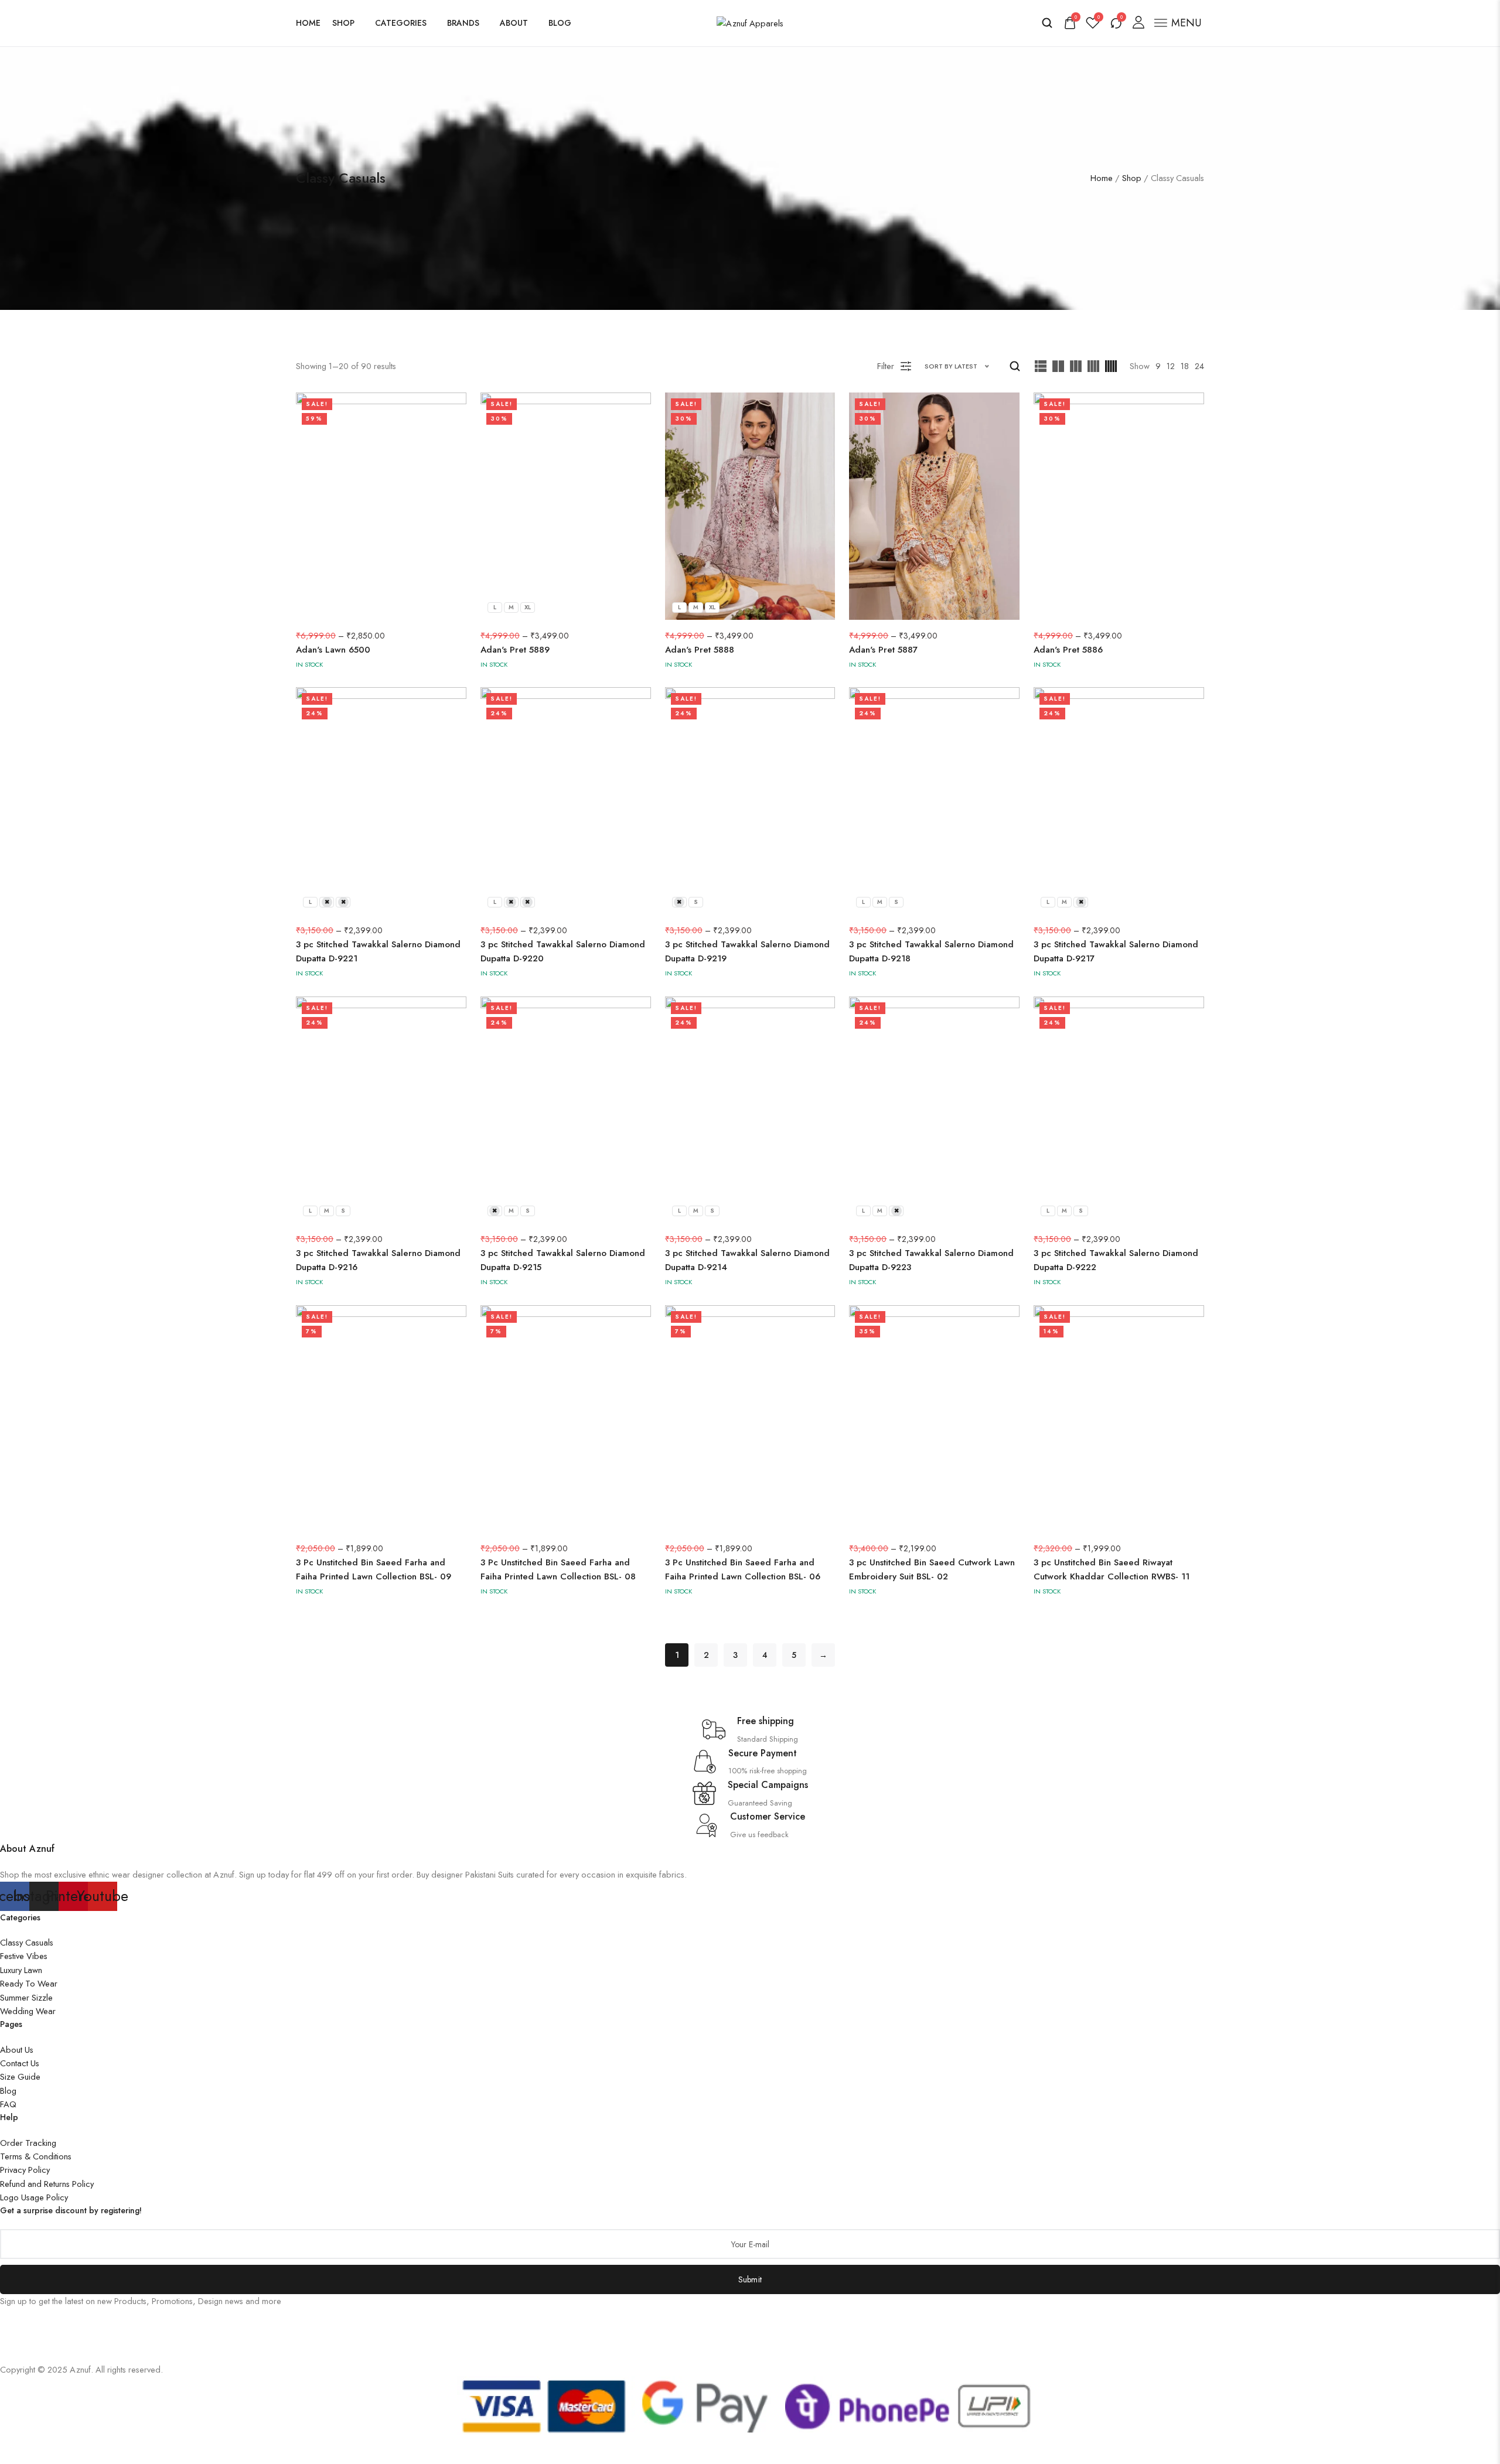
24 (1199, 366)
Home (308, 23)
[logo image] (750, 22)
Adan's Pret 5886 (1068, 650)
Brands (463, 23)
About (514, 23)
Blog (560, 23)
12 (1171, 366)
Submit (750, 2279)
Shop (343, 23)
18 (1185, 366)
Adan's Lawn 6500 (333, 650)
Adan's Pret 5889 (515, 650)
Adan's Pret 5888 (700, 650)
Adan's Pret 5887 (883, 650)
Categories (401, 23)
